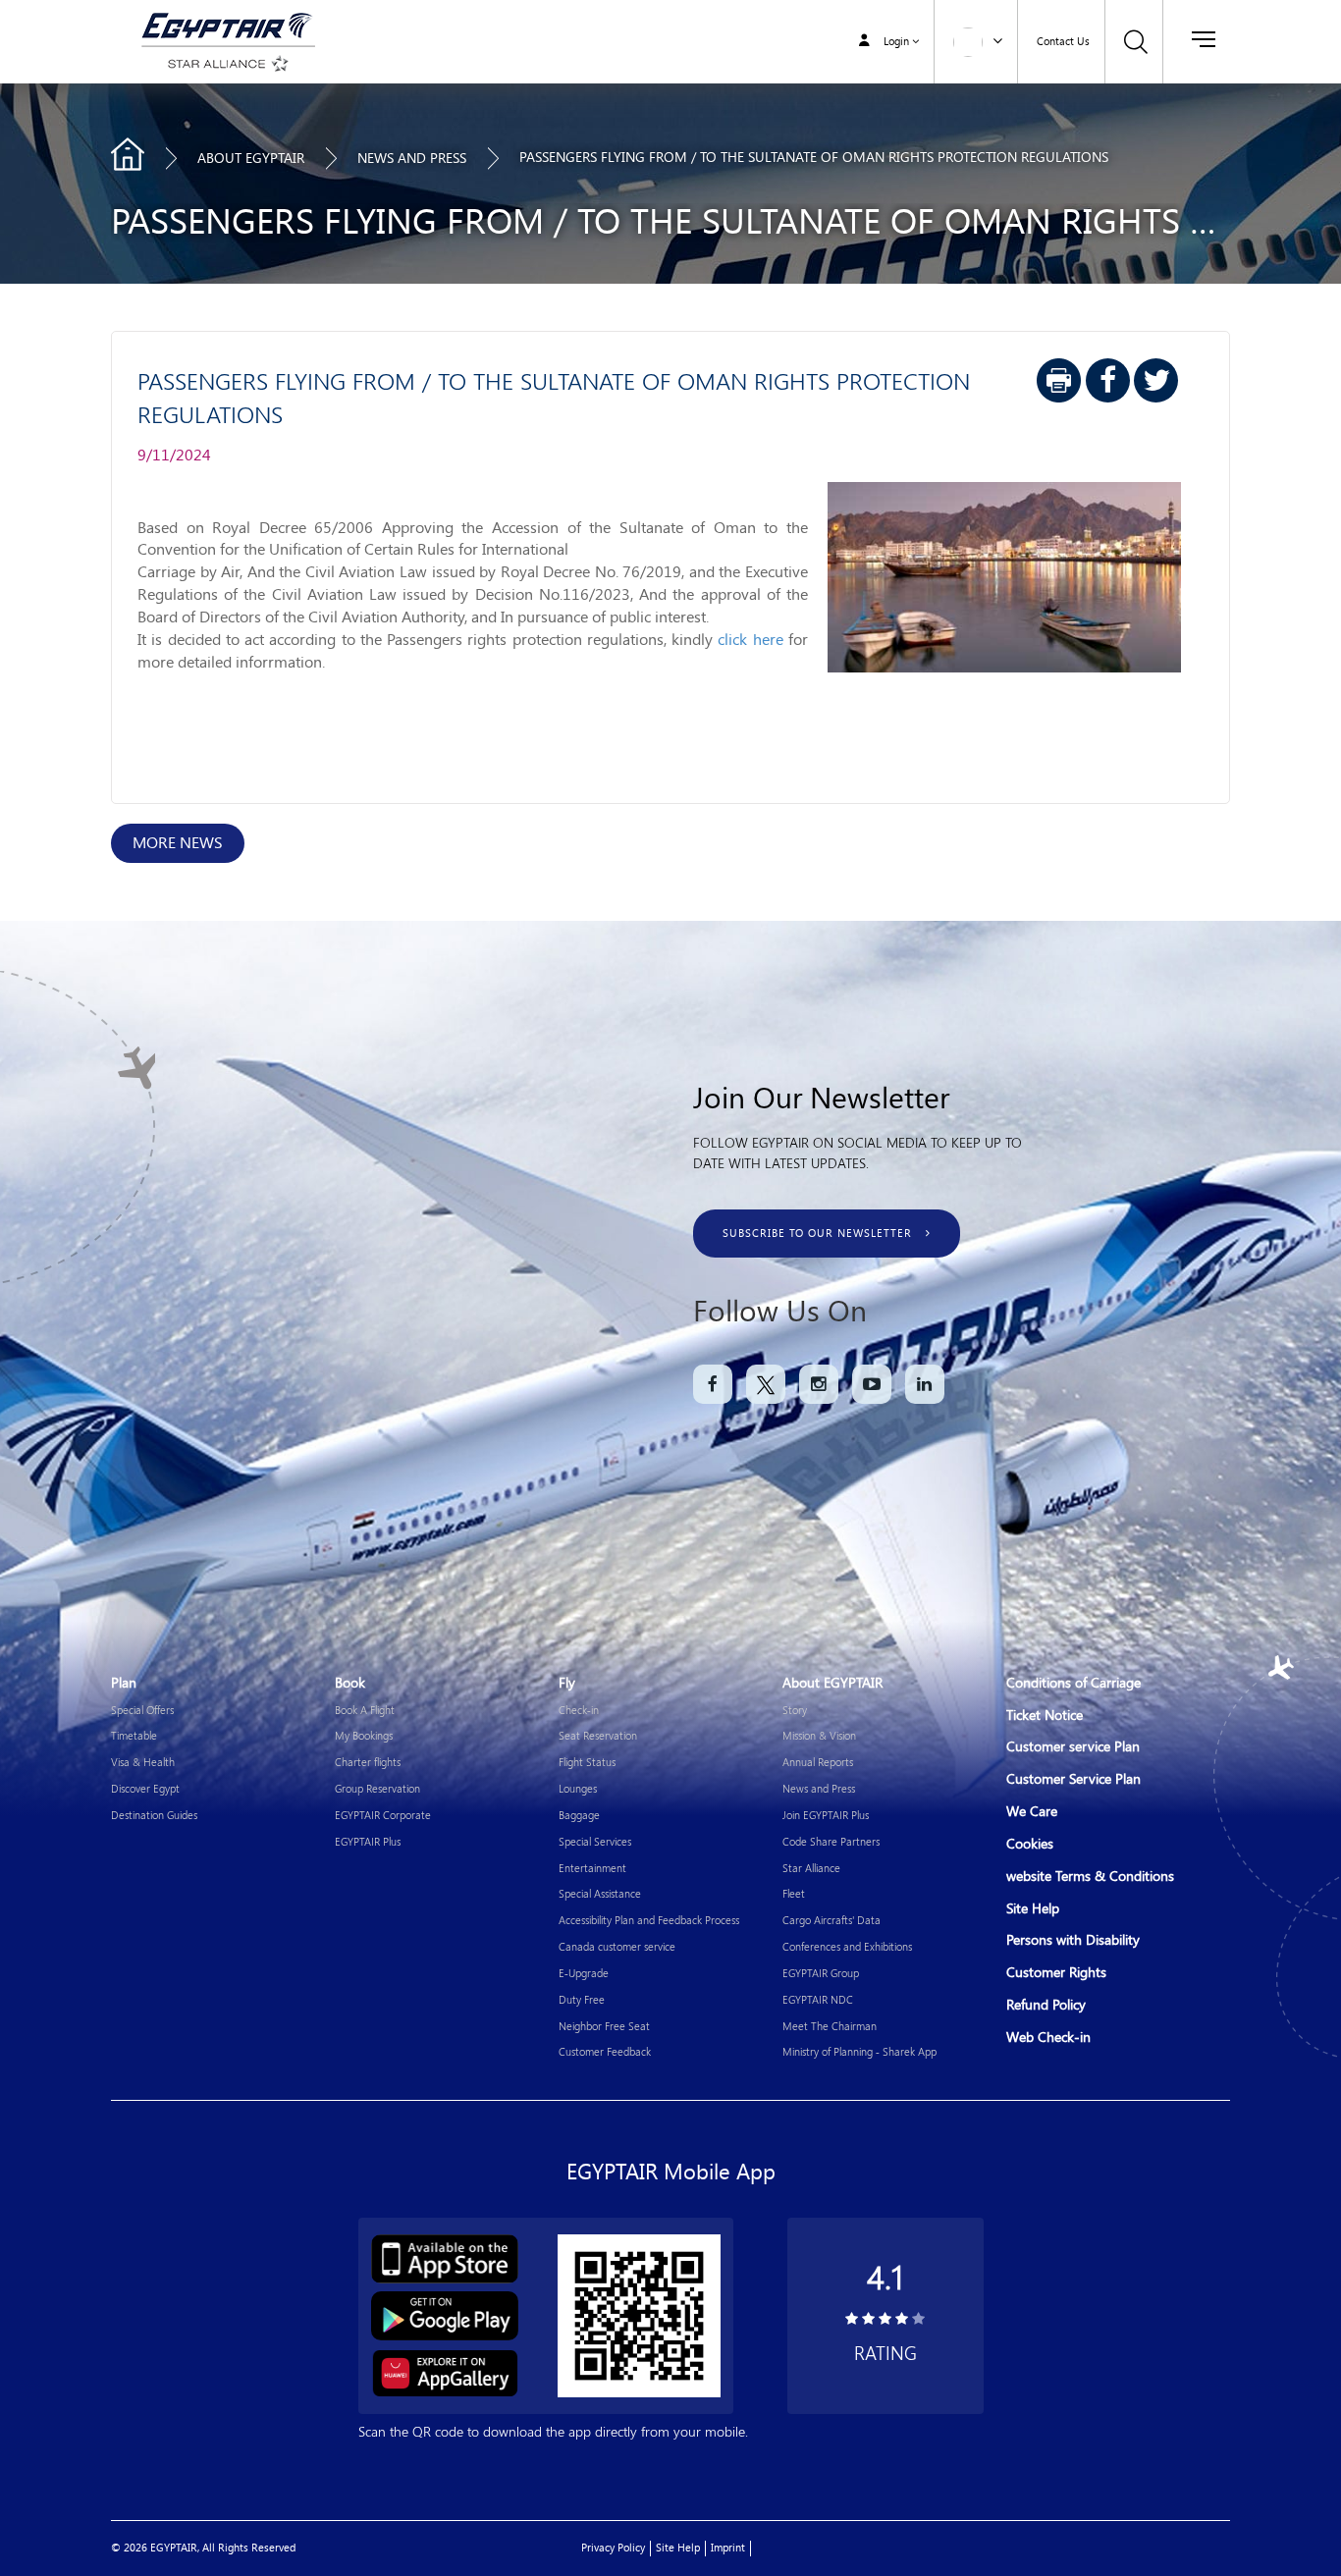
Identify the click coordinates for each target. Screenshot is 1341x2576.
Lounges (578, 1788)
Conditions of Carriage (1073, 1683)
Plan (124, 1683)
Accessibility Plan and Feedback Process (649, 1920)
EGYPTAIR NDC (818, 1999)
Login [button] (896, 42)
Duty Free (582, 1999)
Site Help (1033, 1909)
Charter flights (368, 1762)
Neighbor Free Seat (604, 2026)
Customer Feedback (605, 2051)
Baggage (579, 1815)
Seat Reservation (598, 1735)
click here (750, 640)
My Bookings (364, 1735)
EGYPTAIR (128, 154)
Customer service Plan (1073, 1747)
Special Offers (142, 1710)
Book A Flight (365, 1710)
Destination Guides (154, 1815)
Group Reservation (377, 1788)
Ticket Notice (1045, 1716)
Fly (567, 1683)
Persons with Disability (1073, 1940)
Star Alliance (811, 1868)
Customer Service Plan (1073, 1779)
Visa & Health (143, 1762)
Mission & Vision (819, 1735)
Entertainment (592, 1868)
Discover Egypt (145, 1788)
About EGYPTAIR (251, 159)
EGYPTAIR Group (821, 1973)
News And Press (412, 159)
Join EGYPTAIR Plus (826, 1815)
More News (178, 843)
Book (350, 1683)
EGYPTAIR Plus (368, 1841)
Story (795, 1710)
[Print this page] (1059, 380)
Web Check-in (1048, 2038)
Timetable (134, 1735)
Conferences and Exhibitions (847, 1946)
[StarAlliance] (225, 63)
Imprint (728, 2548)
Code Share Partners (831, 1841)
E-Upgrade (584, 1973)
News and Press (819, 1788)
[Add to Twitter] (1156, 380)
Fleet (794, 1893)
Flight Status (587, 1762)
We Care (1032, 1812)
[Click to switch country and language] (997, 39)
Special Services (595, 1841)
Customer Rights (1056, 1973)
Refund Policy (1046, 2005)
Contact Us (1063, 42)
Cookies (1030, 1844)
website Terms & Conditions (1090, 1877)
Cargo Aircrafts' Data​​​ (831, 1920)
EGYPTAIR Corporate (383, 1815)
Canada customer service (617, 1946)
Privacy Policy (613, 2548)
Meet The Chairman (830, 2026)
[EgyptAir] (225, 24)
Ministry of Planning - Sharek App (859, 2051)
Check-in (579, 1710)
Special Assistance (600, 1893)
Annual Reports (818, 1762)
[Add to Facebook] (1108, 380)
